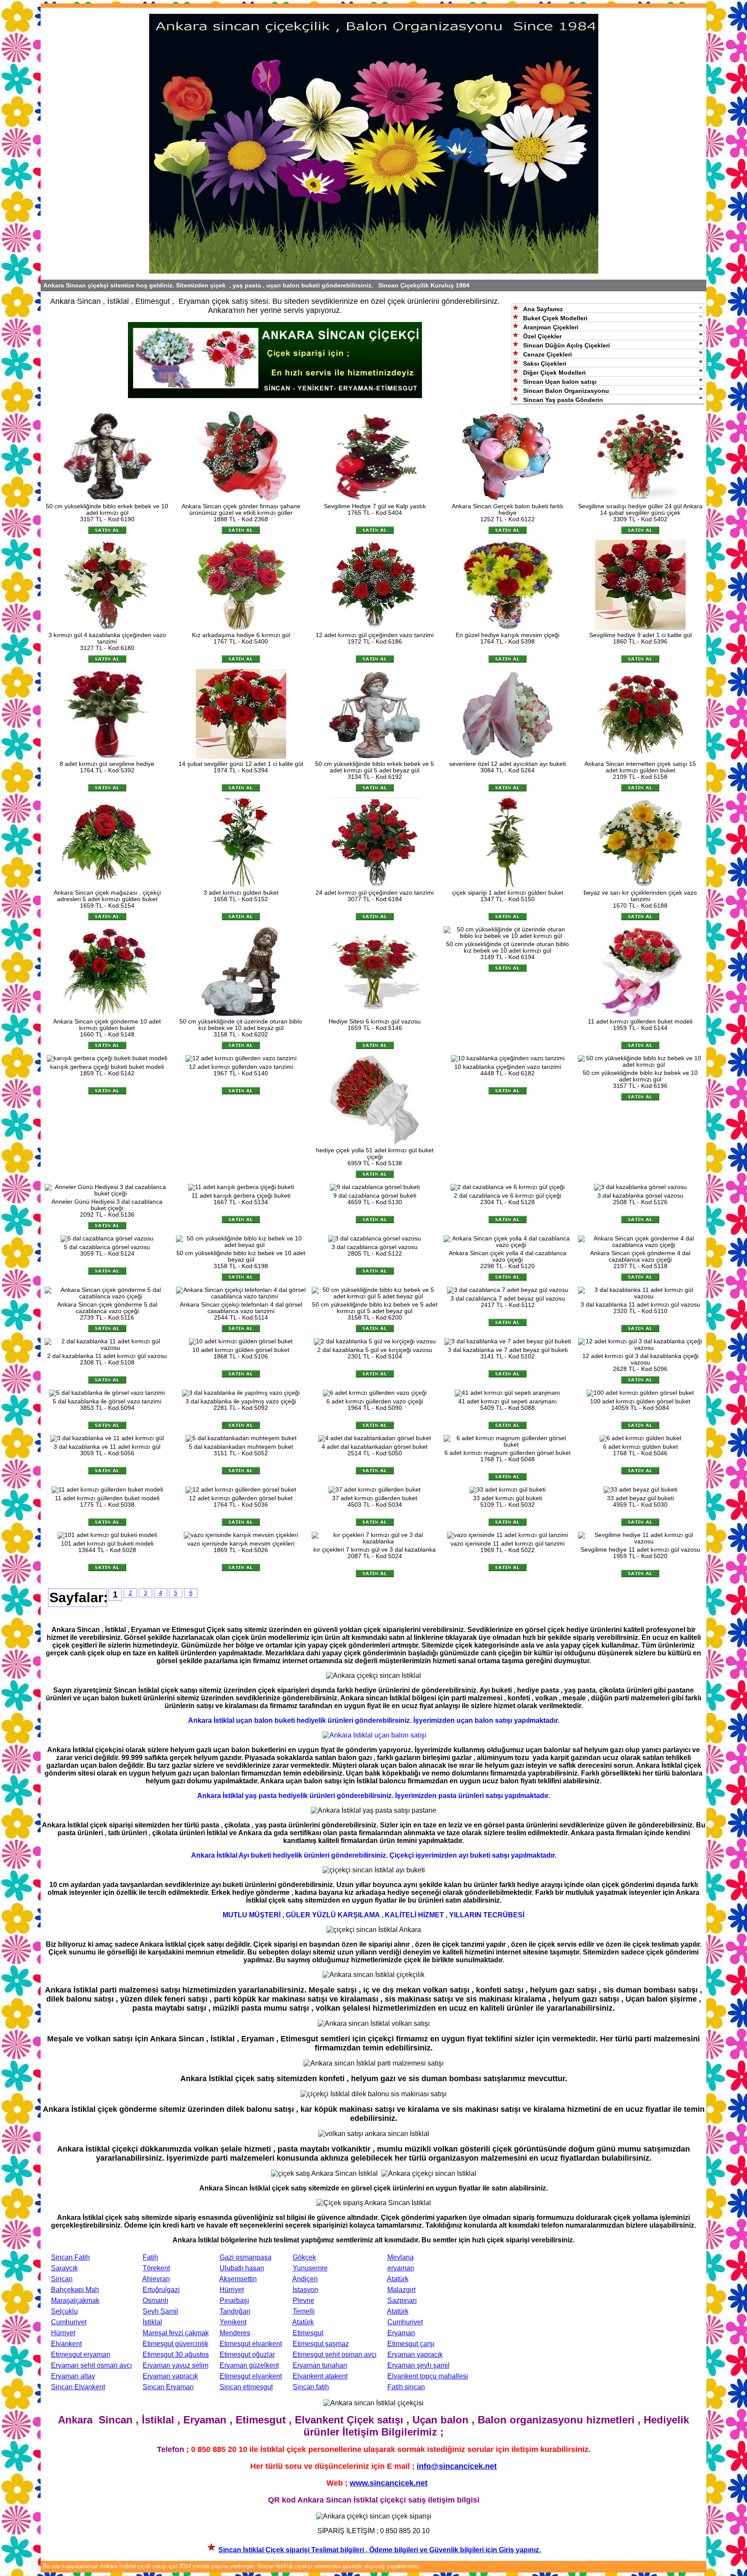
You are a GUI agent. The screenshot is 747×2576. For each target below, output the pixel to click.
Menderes (235, 2333)
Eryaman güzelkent (249, 2365)
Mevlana (401, 2257)
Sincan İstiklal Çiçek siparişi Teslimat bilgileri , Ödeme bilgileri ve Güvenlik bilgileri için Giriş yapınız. (380, 2550)
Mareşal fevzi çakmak (176, 2333)
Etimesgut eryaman (81, 2354)
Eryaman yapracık (415, 2354)
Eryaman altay (73, 2376)
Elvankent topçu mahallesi (428, 2376)
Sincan (62, 2279)
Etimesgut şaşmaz (321, 2344)
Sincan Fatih (70, 2257)
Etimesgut (308, 2333)
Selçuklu (64, 2311)
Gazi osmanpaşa (246, 2257)
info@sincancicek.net (457, 2466)
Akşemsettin (238, 2279)
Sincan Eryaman (168, 2387)
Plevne (303, 2300)
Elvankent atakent (320, 2376)
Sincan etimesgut (246, 2387)
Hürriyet (232, 2290)
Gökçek (304, 2257)
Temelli (304, 2311)
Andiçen (305, 2279)
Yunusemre (310, 2268)
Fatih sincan (406, 2387)
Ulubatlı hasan (242, 2268)
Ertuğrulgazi (161, 2290)
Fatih (150, 2257)
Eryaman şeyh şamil (418, 2365)
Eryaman (401, 2333)
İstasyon (305, 2290)
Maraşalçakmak (75, 2300)
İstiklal (152, 2322)
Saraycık (64, 2268)
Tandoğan (235, 2311)
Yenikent (233, 2322)
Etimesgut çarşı (411, 2344)
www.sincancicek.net (389, 2483)
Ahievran (156, 2279)
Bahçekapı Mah (75, 2290)
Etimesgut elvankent (251, 2344)
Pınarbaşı (234, 2300)
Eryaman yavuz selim (176, 2365)
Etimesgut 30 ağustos (176, 2354)
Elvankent (66, 2344)
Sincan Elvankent (78, 2387)
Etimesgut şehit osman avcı (335, 2354)
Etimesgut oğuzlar (247, 2354)
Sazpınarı (402, 2300)
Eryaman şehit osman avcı (91, 2365)
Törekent (156, 2268)
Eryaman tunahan (320, 2365)
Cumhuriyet (69, 2322)
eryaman (401, 2268)
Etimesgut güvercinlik (176, 2344)
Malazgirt (401, 2290)
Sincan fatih (311, 2387)
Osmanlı (155, 2300)
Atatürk (398, 2279)
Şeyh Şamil (160, 2311)
